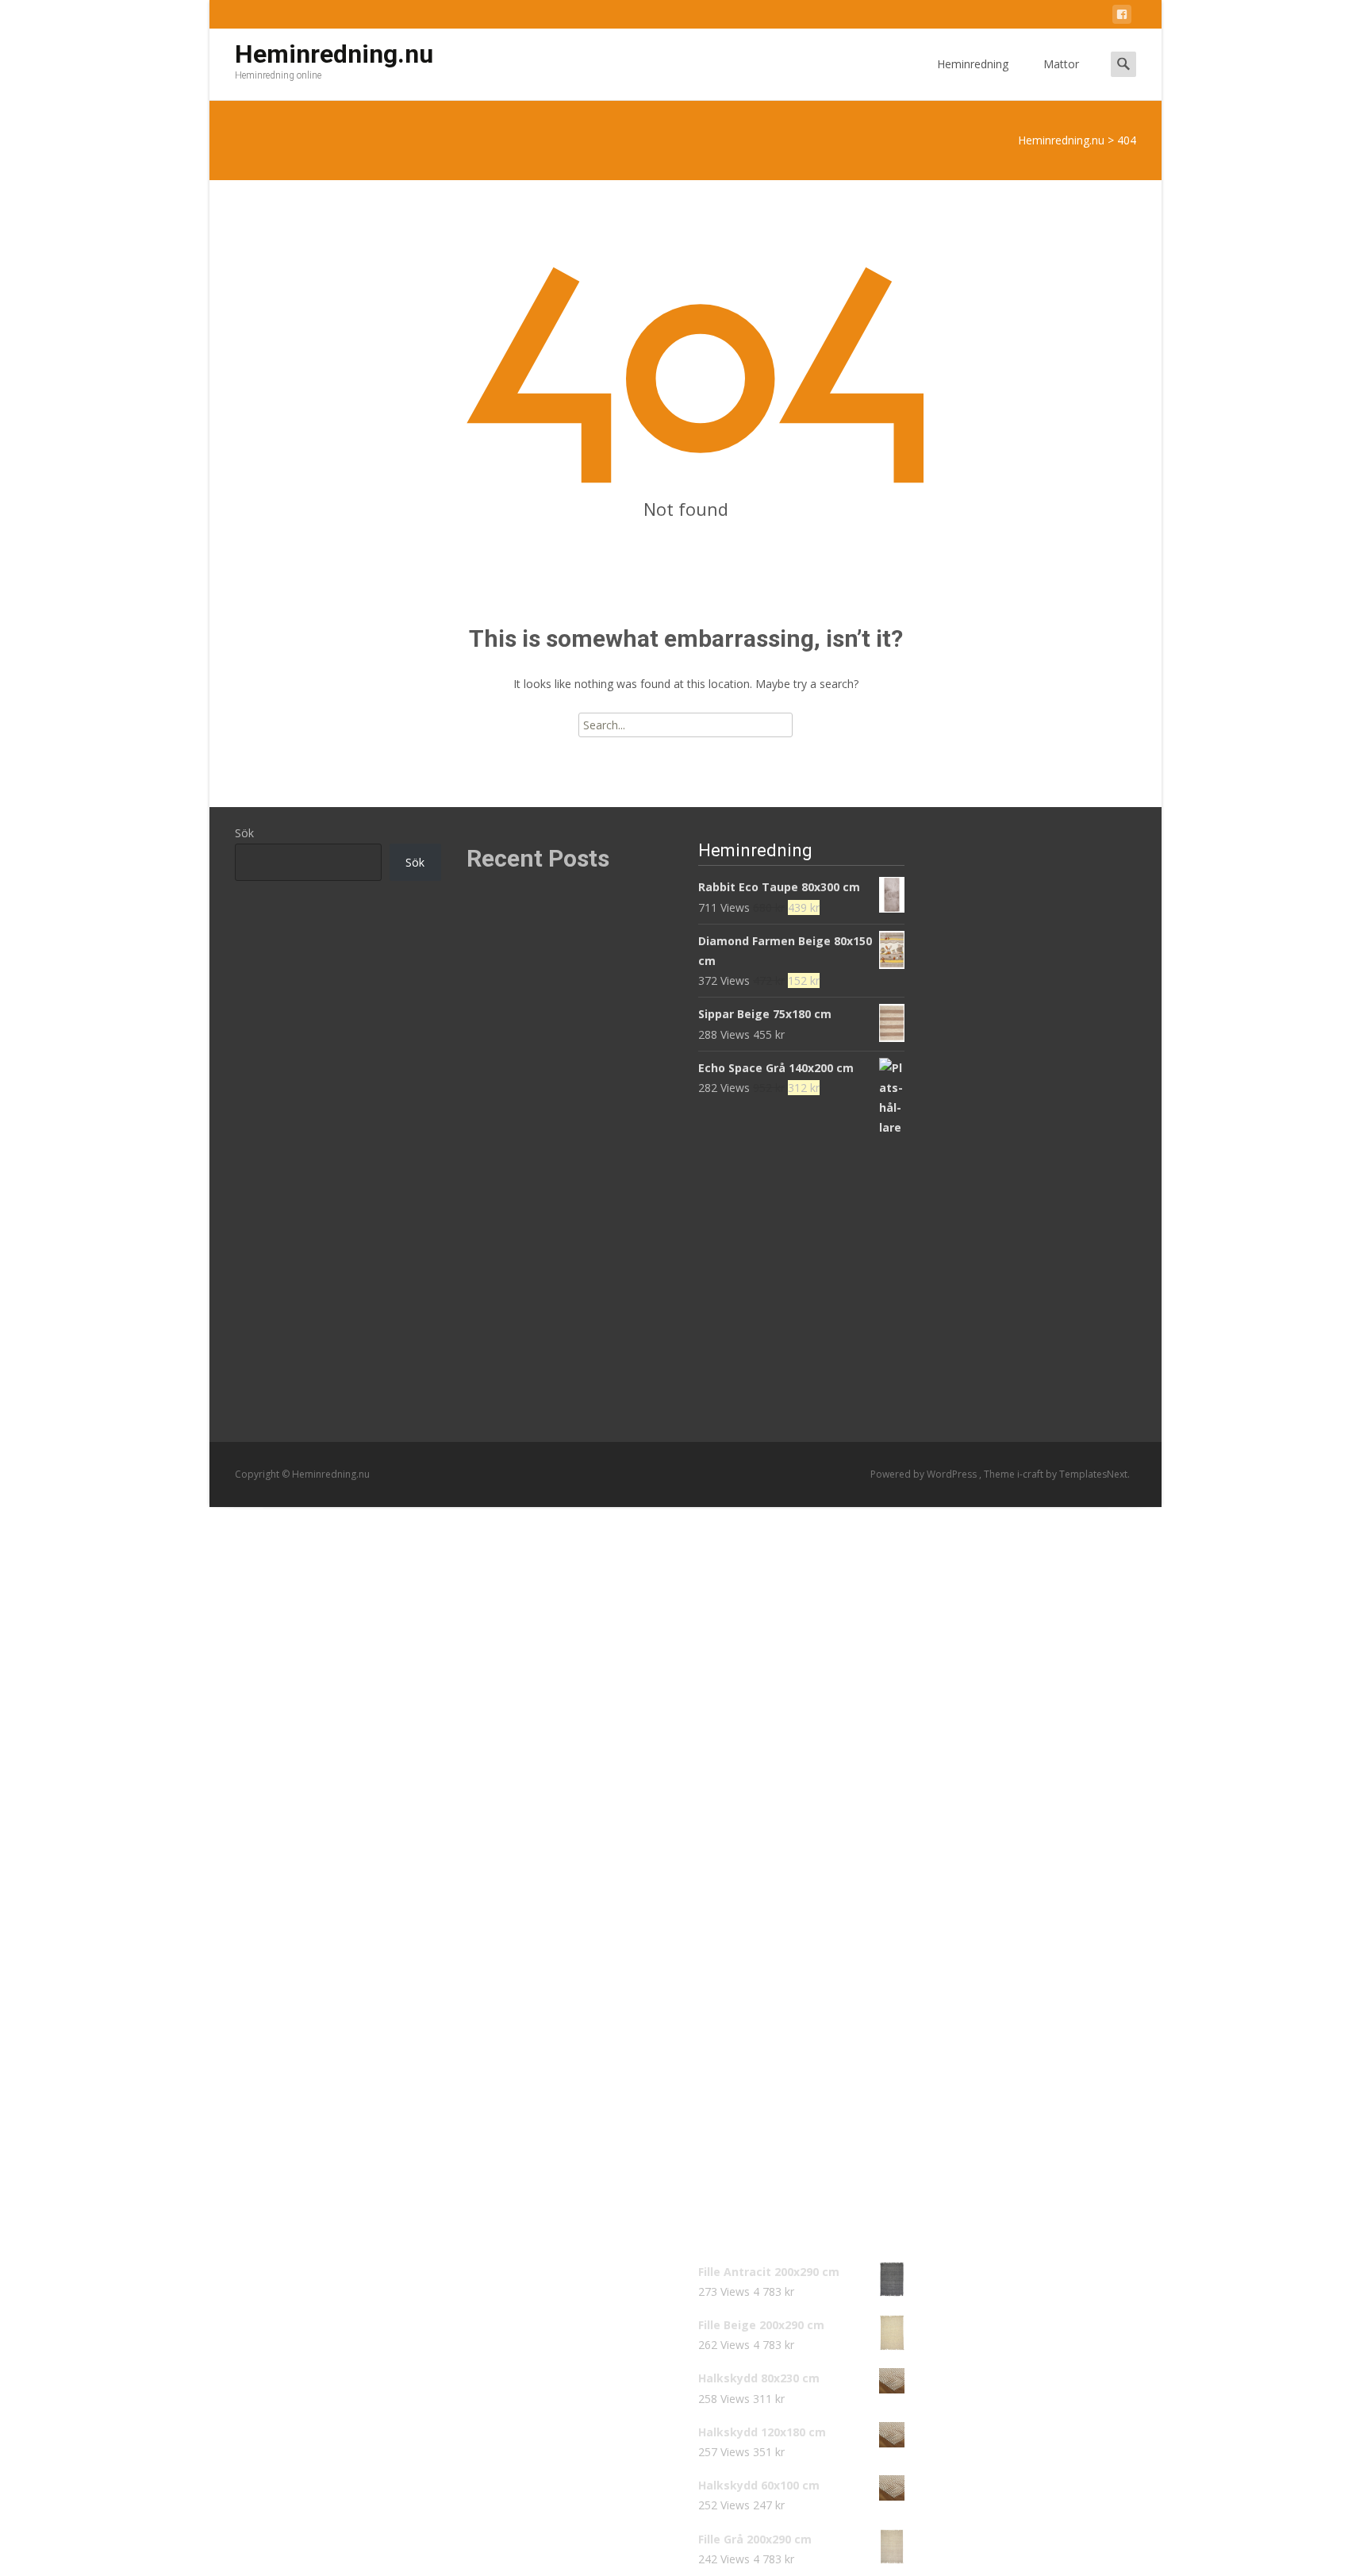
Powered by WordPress (925, 1474)
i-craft (1031, 1474)
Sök (244, 833)
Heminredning (973, 64)
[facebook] (1122, 17)
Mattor (1061, 64)
